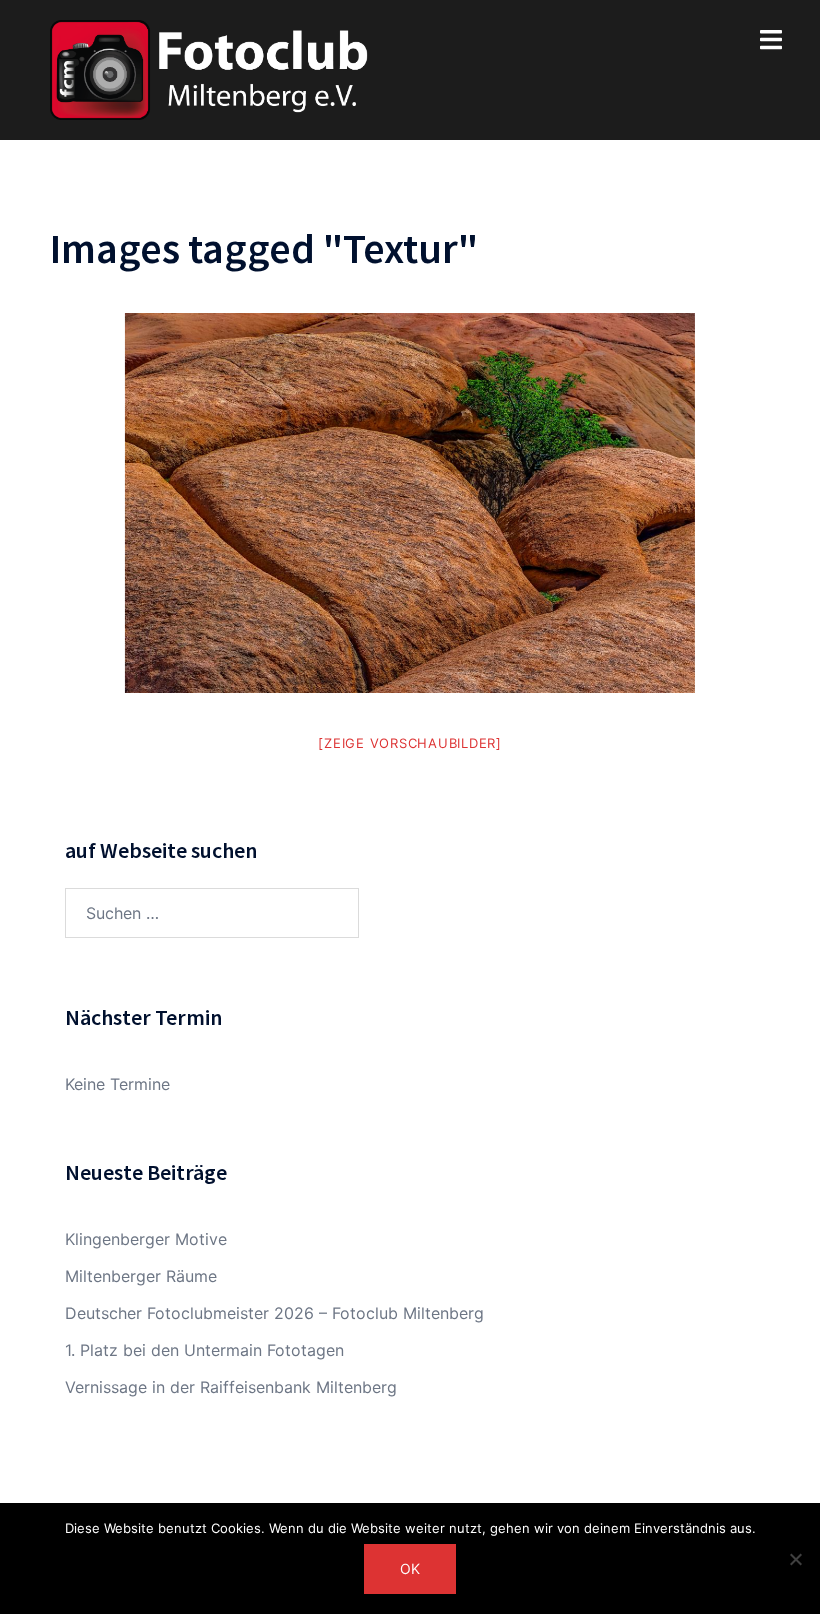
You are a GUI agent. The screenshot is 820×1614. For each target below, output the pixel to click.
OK (410, 1568)
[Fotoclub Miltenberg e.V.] (209, 68)
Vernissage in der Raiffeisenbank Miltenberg (231, 1387)
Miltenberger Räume (141, 1276)
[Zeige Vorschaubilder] (410, 743)
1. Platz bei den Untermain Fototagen (204, 1350)
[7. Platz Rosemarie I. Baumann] (410, 503)
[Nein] (795, 1559)
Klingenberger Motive (146, 1239)
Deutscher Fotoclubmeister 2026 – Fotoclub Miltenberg (274, 1313)
